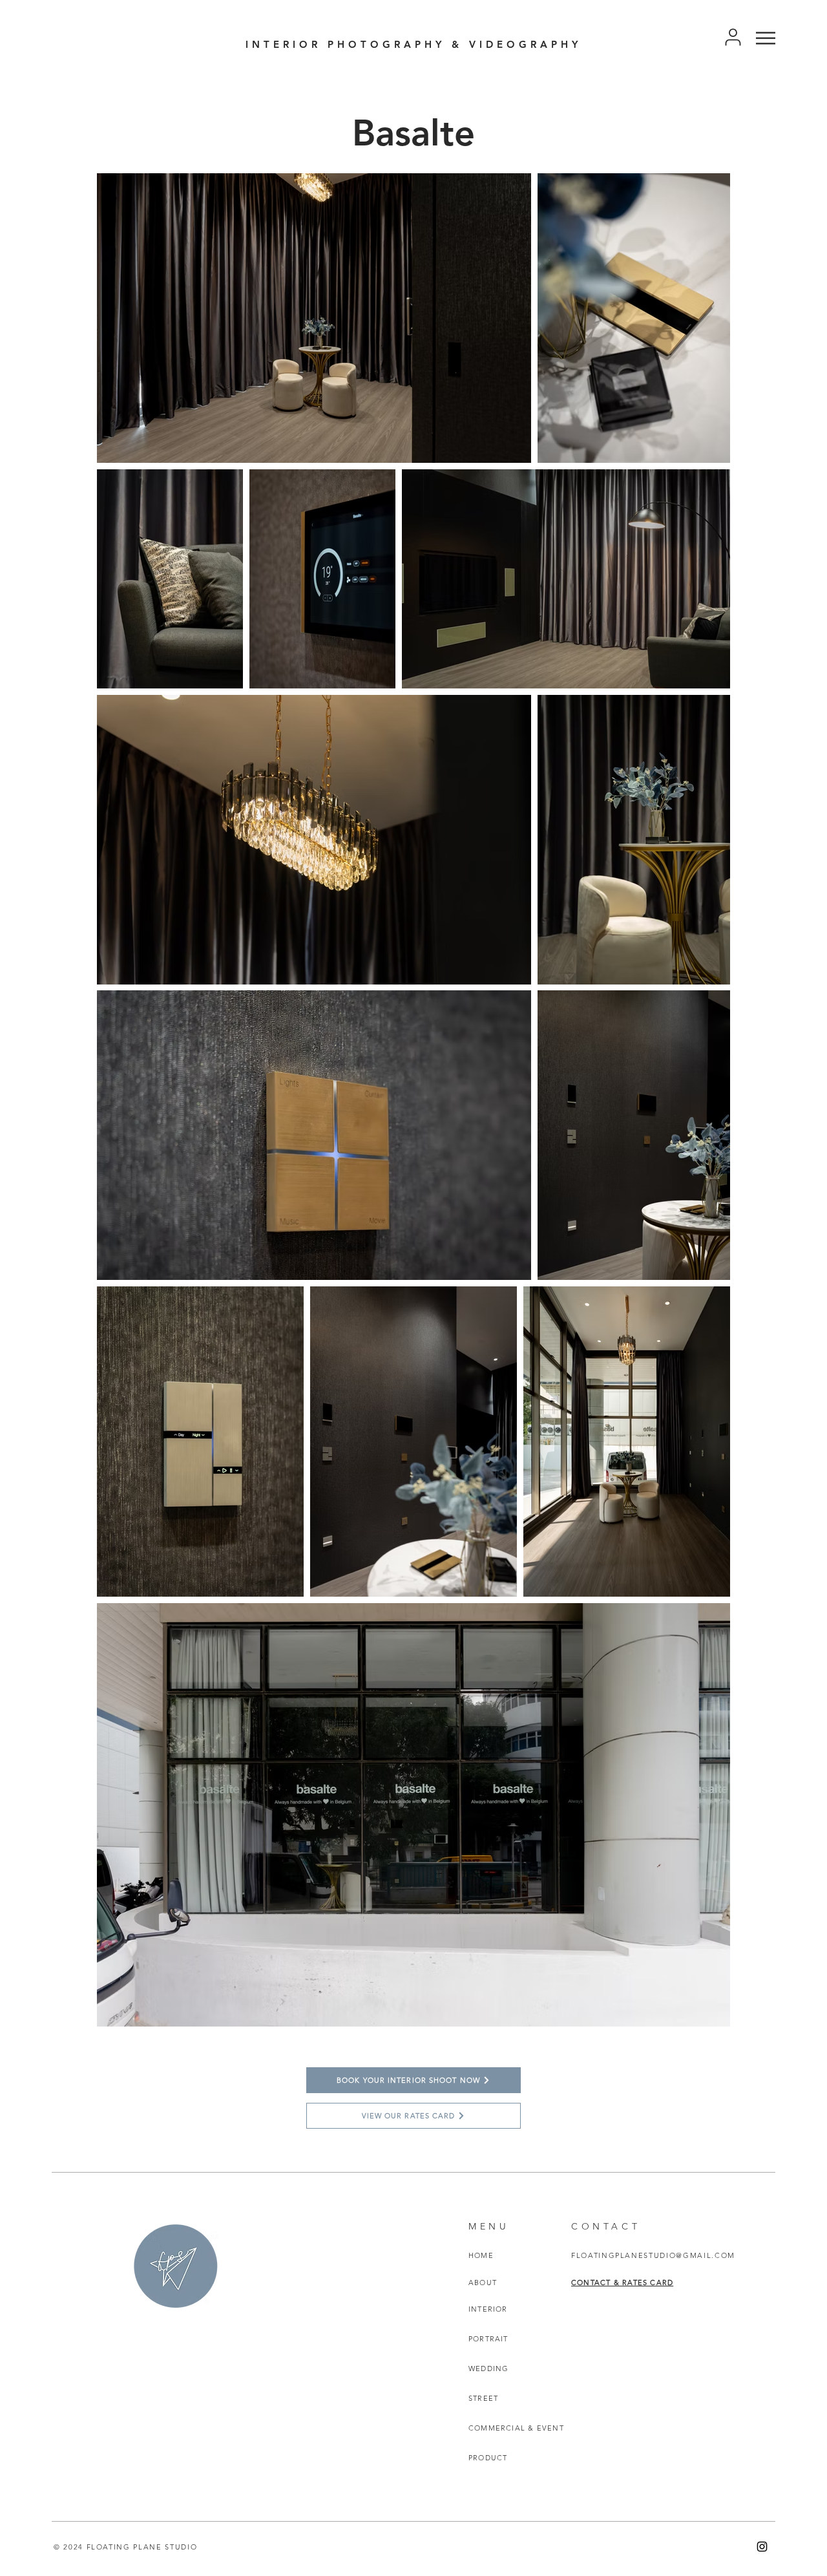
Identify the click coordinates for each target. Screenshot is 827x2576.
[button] (766, 38)
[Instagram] (762, 2547)
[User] (733, 37)
